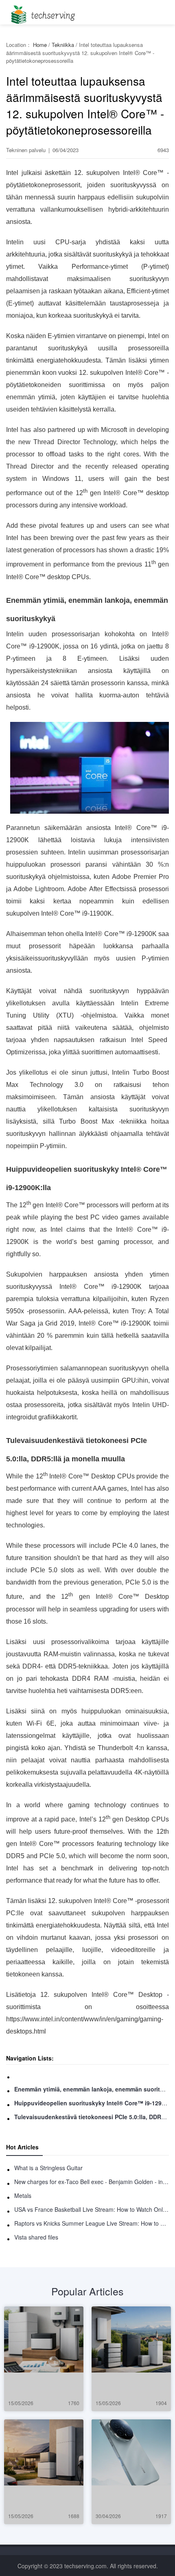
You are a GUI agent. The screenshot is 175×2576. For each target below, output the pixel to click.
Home (40, 45)
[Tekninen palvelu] (42, 12)
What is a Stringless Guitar (48, 2168)
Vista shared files (36, 2237)
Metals (23, 2195)
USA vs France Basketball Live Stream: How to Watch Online (92, 2209)
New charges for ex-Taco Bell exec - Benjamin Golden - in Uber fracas (92, 2182)
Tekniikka (63, 45)
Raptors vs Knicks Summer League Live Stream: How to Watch (92, 2223)
